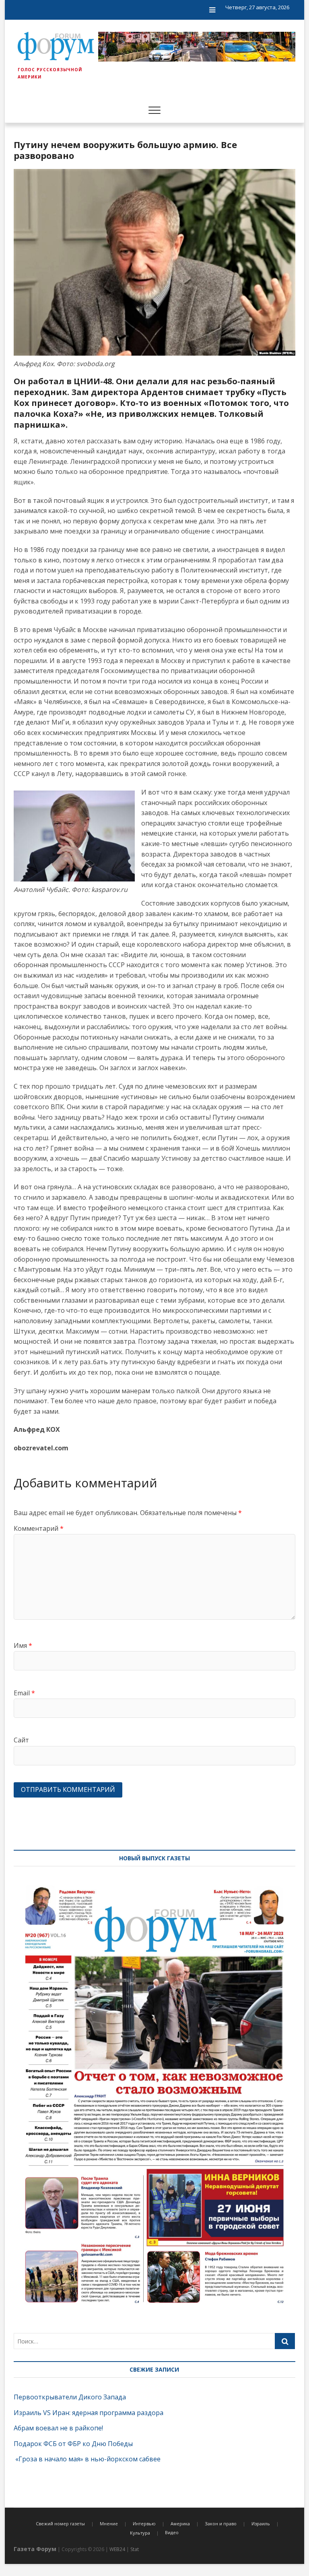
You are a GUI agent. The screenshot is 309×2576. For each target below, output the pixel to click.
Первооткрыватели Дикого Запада (70, 2397)
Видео (172, 2532)
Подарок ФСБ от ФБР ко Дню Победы (73, 2444)
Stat (135, 2549)
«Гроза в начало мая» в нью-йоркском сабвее (87, 2459)
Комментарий (39, 1528)
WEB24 (117, 2549)
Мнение (109, 2523)
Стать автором (272, 62)
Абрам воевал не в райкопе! (59, 2428)
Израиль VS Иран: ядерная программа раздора (89, 2413)
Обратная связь (273, 45)
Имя (23, 1645)
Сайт (21, 1740)
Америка (180, 2523)
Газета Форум (35, 2549)
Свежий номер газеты (60, 2523)
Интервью (144, 2523)
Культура (140, 2533)
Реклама (263, 79)
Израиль (261, 2523)
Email (24, 1693)
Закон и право (221, 2523)
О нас (259, 28)
